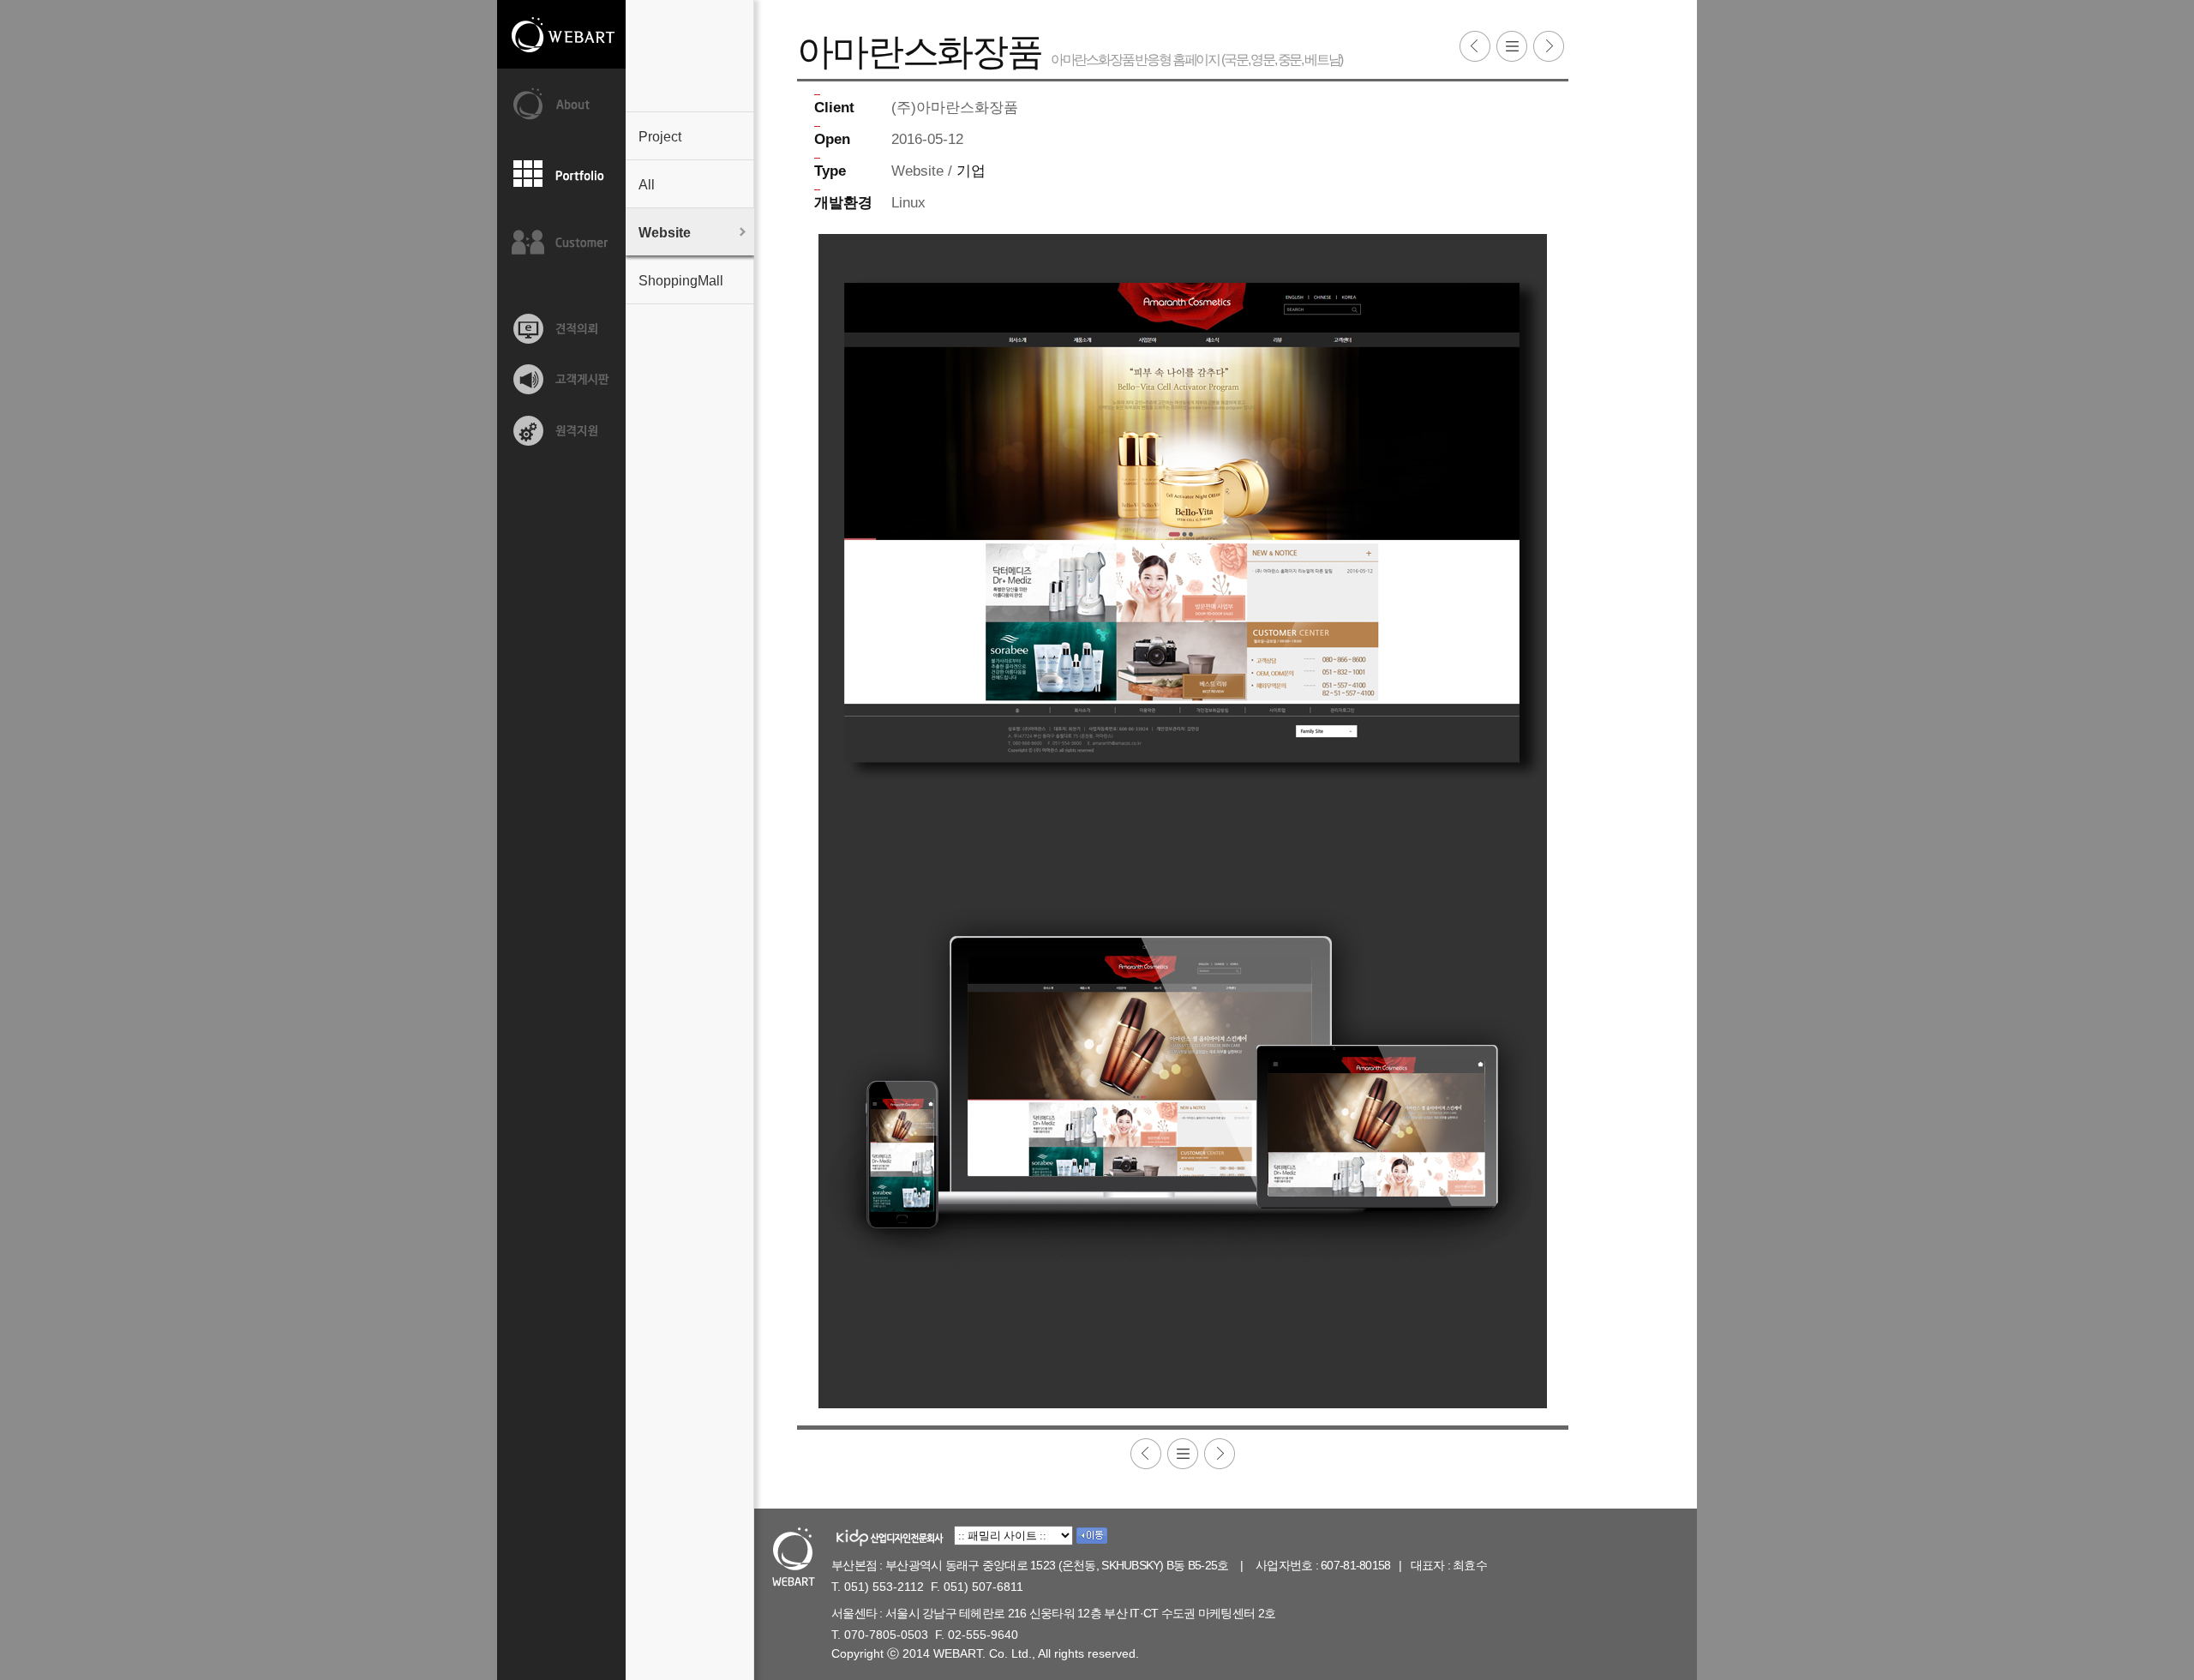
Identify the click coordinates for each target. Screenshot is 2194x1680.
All (647, 185)
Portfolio (561, 174)
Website (665, 233)
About (561, 105)
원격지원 (561, 431)
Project (660, 137)
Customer (561, 243)
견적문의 (561, 328)
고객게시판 (561, 380)
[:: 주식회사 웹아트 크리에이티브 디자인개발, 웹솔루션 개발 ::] (561, 36)
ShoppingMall (681, 281)
